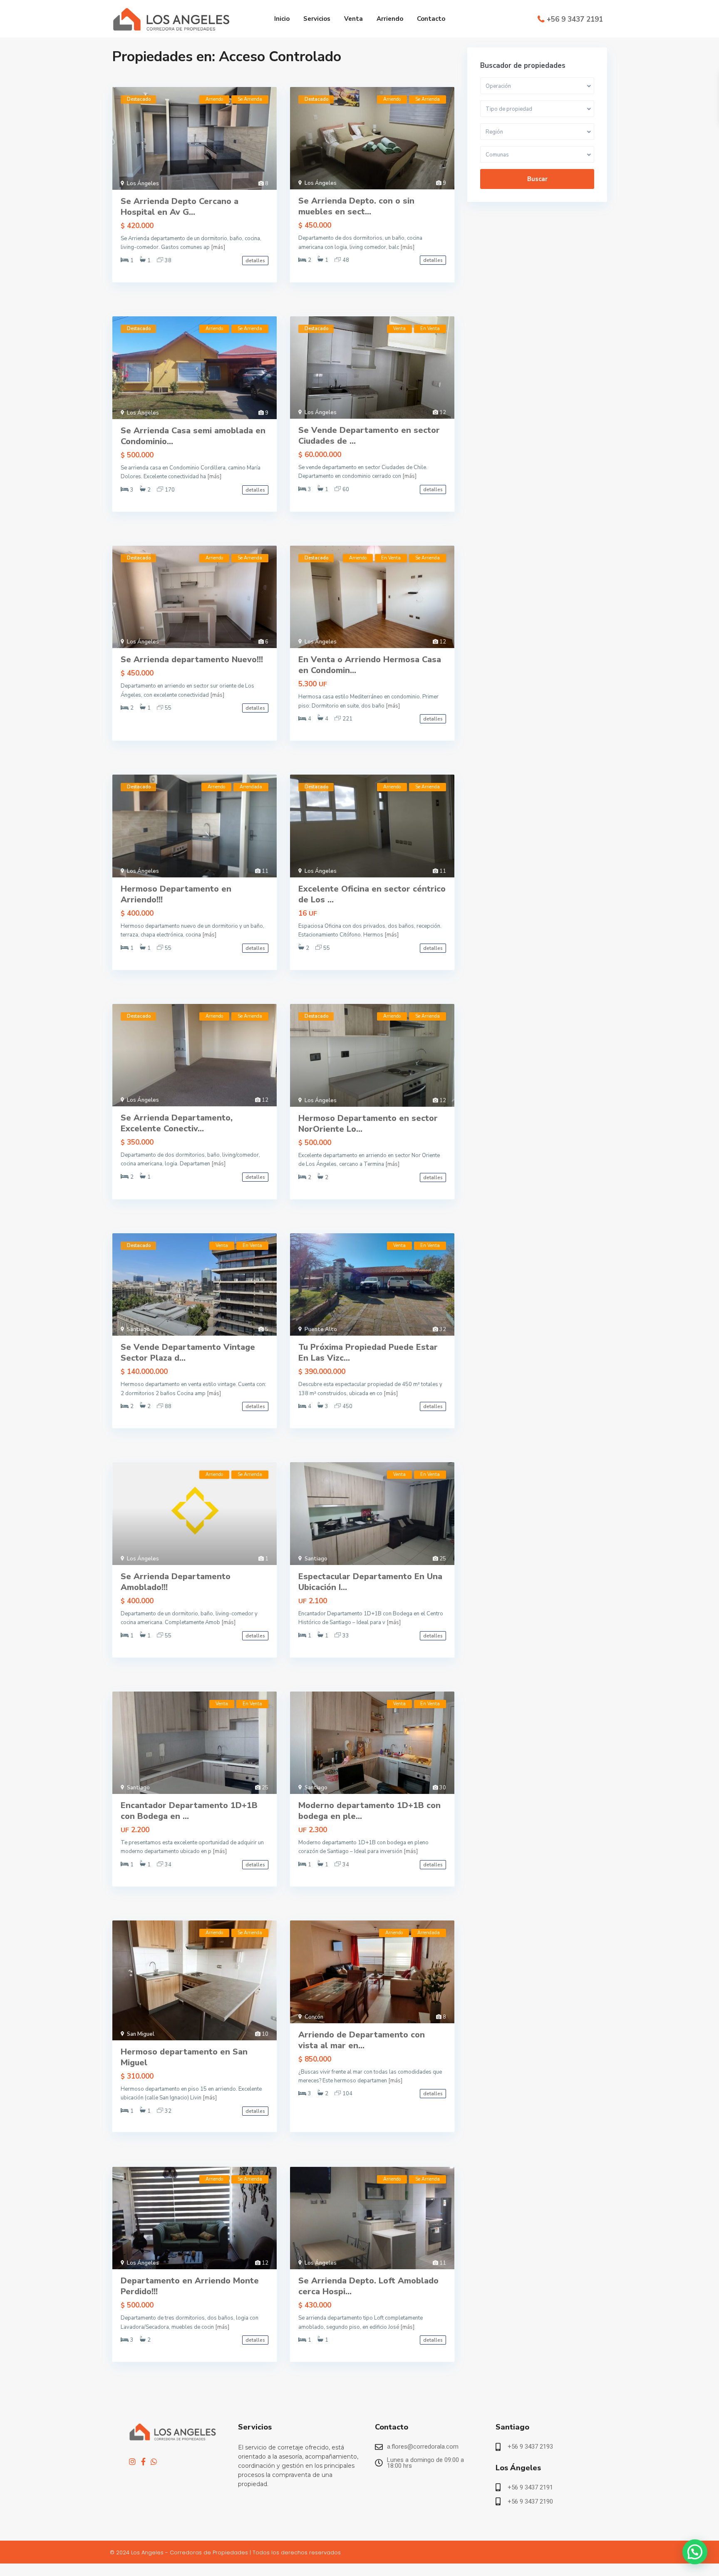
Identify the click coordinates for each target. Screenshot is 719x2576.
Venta (353, 19)
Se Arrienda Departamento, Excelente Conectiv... (177, 1123)
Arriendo (390, 19)
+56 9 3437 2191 (575, 19)
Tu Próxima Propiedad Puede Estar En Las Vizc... (368, 1353)
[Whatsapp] (154, 2462)
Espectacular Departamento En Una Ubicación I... (370, 1582)
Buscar (537, 179)
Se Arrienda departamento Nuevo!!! (192, 660)
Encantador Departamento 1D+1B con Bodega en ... (189, 1811)
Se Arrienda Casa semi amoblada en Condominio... (193, 436)
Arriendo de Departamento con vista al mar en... (362, 2040)
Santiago (138, 1329)
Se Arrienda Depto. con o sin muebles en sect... (356, 206)
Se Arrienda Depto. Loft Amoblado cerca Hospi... (368, 2286)
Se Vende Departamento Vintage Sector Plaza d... (188, 1353)
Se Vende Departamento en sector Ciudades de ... (369, 436)
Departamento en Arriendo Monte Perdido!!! (190, 2286)
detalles (255, 261)
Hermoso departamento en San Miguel (184, 2057)
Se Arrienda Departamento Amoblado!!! (176, 1582)
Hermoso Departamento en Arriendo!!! (176, 894)
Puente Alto (321, 1329)
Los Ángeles (143, 184)
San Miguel (141, 2034)
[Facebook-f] (143, 2462)
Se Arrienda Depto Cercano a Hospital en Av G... (180, 207)
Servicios (317, 19)
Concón (314, 2017)
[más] (218, 247)
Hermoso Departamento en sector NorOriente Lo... (368, 1124)
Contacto (431, 19)
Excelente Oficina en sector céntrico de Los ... (372, 894)
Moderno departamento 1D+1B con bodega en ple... (369, 1811)
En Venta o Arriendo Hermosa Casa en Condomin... (370, 665)
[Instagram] (132, 2462)
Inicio (282, 19)
